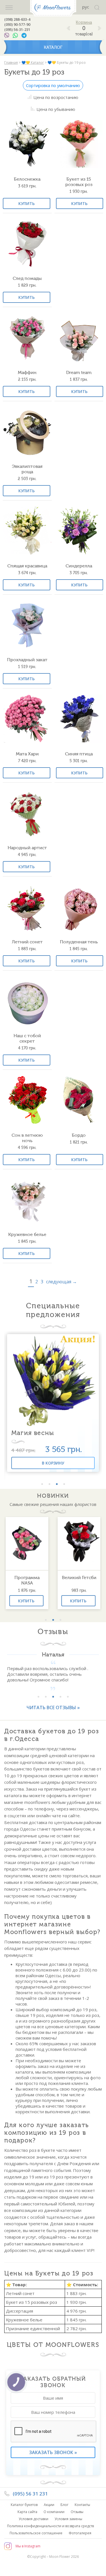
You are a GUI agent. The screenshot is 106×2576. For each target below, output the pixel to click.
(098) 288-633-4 (17, 19)
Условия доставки (33, 2519)
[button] (42, 1484)
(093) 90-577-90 (17, 24)
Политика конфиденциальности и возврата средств (50, 2526)
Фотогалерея (80, 2533)
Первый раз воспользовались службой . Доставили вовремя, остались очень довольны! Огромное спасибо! (48, 1674)
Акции (49, 2505)
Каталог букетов (24, 2505)
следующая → (61, 1282)
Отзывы (77, 2512)
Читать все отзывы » (53, 1708)
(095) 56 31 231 (30, 2494)
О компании (54, 2512)
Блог (64, 2505)
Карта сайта (27, 2512)
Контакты (82, 2505)
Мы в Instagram (28, 2546)
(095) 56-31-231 (17, 29)
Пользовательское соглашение (36, 2533)
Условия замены (68, 2519)
